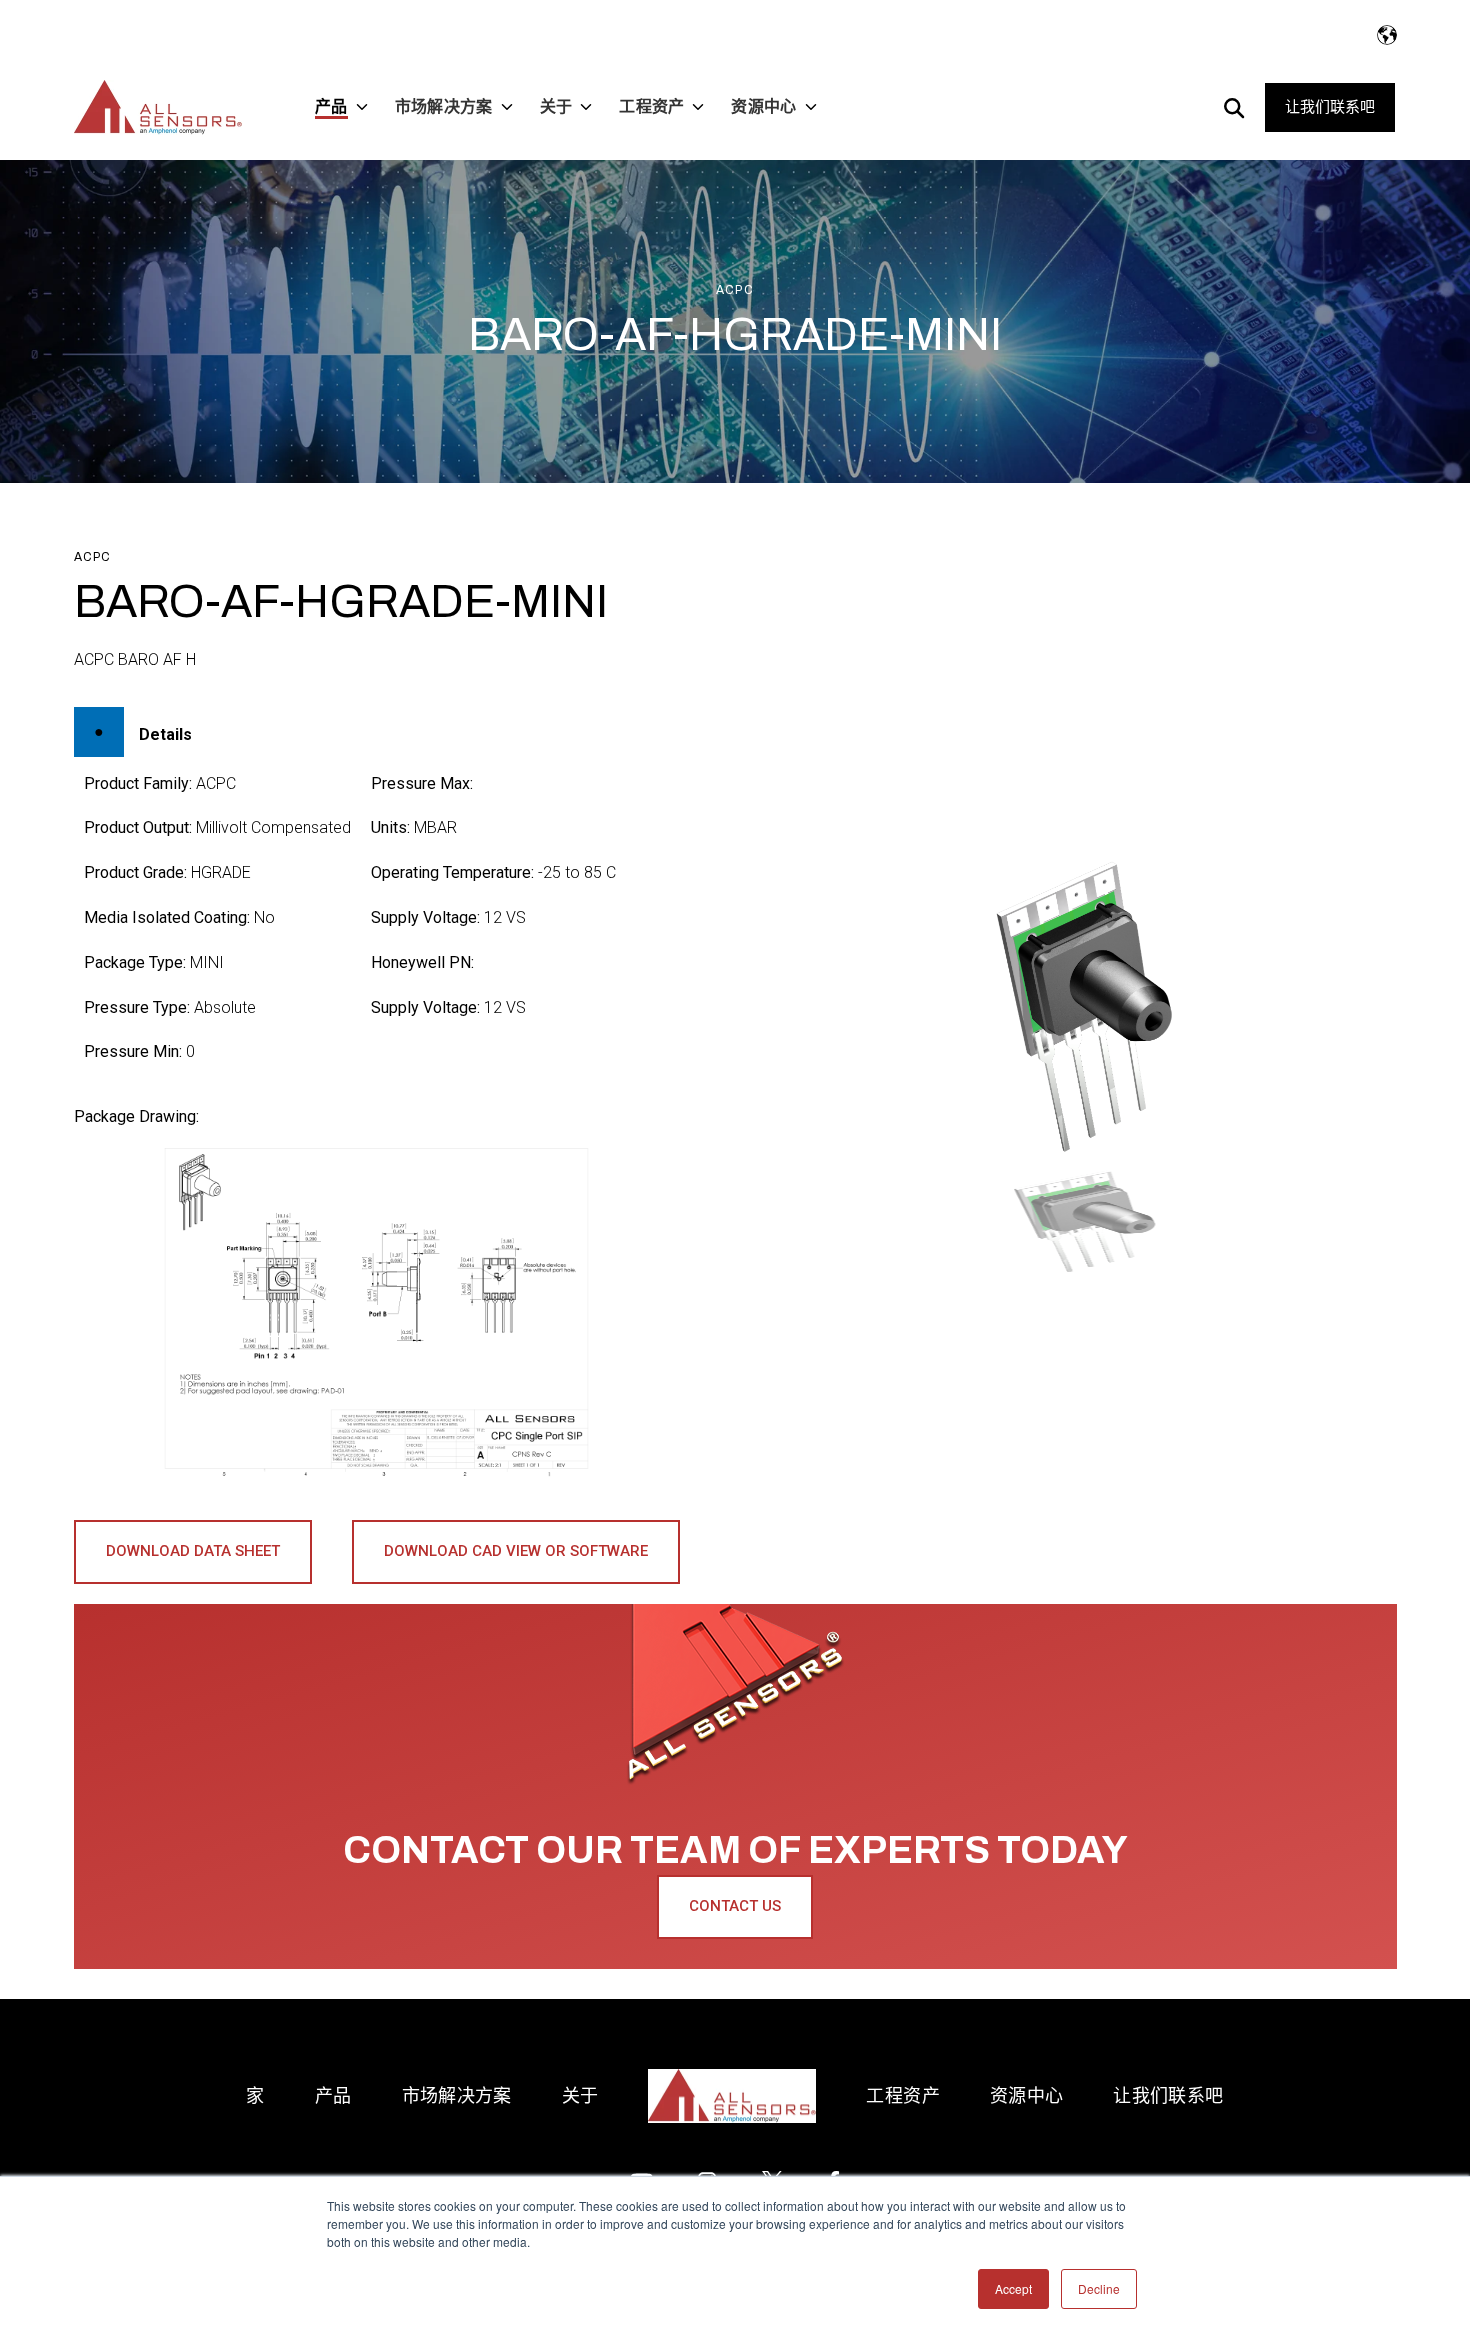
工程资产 (902, 2095)
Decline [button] (1099, 2288)
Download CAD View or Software (516, 1551)
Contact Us (735, 1906)
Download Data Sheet (193, 1551)
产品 (333, 2095)
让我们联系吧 (1330, 107)
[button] (1084, 1221)
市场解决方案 (457, 2095)
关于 (580, 2095)
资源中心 (1026, 2095)
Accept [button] (1013, 2288)
